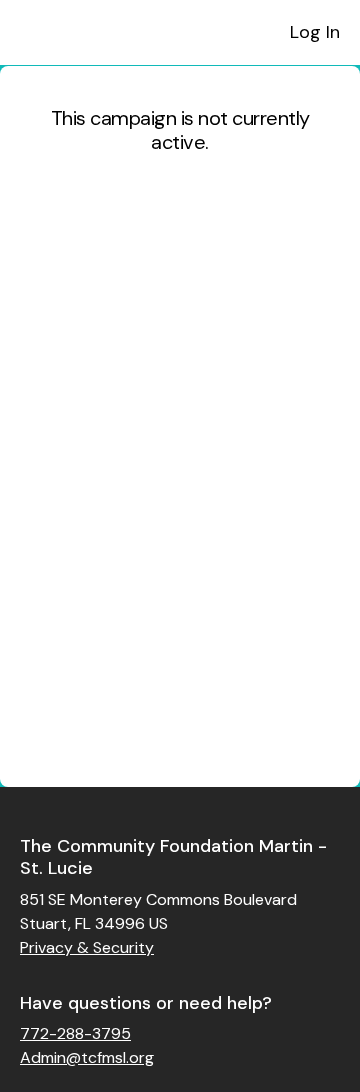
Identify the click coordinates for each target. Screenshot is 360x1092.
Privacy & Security (87, 947)
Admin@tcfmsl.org (87, 1057)
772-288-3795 (75, 1033)
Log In (315, 32)
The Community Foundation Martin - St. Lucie (173, 857)
